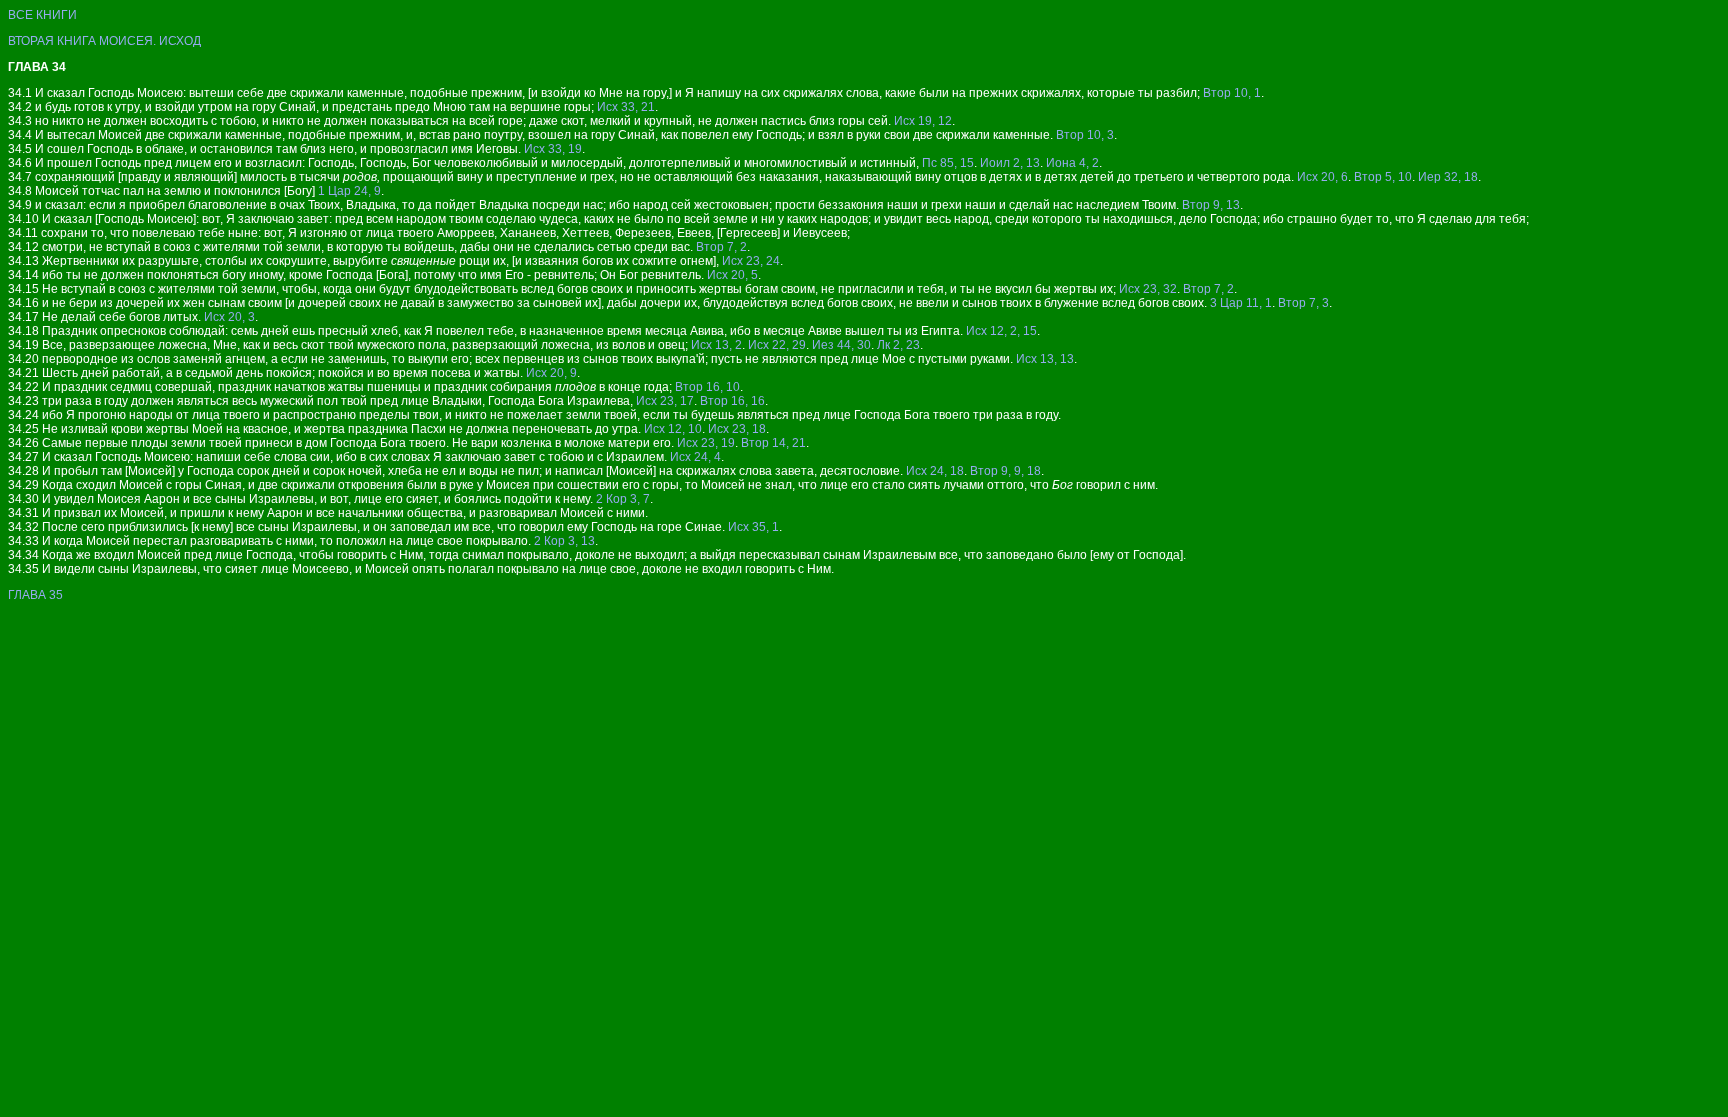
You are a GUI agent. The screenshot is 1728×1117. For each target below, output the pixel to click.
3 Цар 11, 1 (1241, 303)
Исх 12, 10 (673, 429)
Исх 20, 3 (229, 317)
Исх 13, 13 (1045, 359)
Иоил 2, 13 (1010, 163)
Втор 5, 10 (1383, 177)
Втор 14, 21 (773, 443)
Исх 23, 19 (706, 443)
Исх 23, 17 (665, 401)
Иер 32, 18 (1448, 177)
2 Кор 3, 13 (564, 541)
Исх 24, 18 (935, 471)
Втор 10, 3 (1085, 135)
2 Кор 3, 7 (623, 499)
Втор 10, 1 (1232, 93)
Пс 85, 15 (948, 163)
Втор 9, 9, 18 (1005, 471)
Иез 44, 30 (841, 345)
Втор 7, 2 (721, 247)
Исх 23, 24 (751, 261)
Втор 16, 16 (732, 401)
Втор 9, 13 (1211, 205)
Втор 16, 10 (707, 387)
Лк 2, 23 (898, 345)
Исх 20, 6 (1322, 177)
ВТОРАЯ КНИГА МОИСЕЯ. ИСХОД (104, 41)
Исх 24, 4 (695, 457)
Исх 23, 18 (737, 429)
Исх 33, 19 (553, 149)
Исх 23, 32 (1148, 289)
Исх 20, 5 (732, 275)
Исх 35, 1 (753, 527)
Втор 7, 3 (1303, 303)
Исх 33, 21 (626, 107)
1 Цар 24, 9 (349, 191)
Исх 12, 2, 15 (1001, 331)
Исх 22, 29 (777, 345)
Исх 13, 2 (716, 345)
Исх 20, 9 (551, 373)
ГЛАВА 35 (35, 595)
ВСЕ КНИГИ (42, 15)
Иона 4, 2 (1072, 163)
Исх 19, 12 (923, 121)
